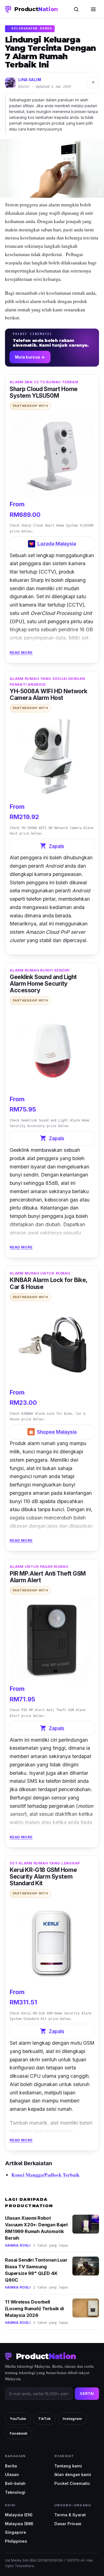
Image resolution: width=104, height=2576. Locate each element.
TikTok (44, 2419)
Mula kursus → (30, 357)
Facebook (19, 2433)
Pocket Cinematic (72, 2483)
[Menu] (93, 9)
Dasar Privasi (68, 2524)
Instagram (72, 2419)
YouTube (18, 2419)
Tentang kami (68, 2466)
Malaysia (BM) (19, 2524)
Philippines (16, 2541)
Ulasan (12, 2474)
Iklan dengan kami (73, 2474)
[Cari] (76, 9)
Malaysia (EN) (19, 2515)
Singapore (16, 2532)
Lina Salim (30, 80)
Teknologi (15, 2492)
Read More (21, 652)
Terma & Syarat (70, 2515)
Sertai (87, 2394)
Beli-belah (15, 2483)
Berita (11, 2466)
